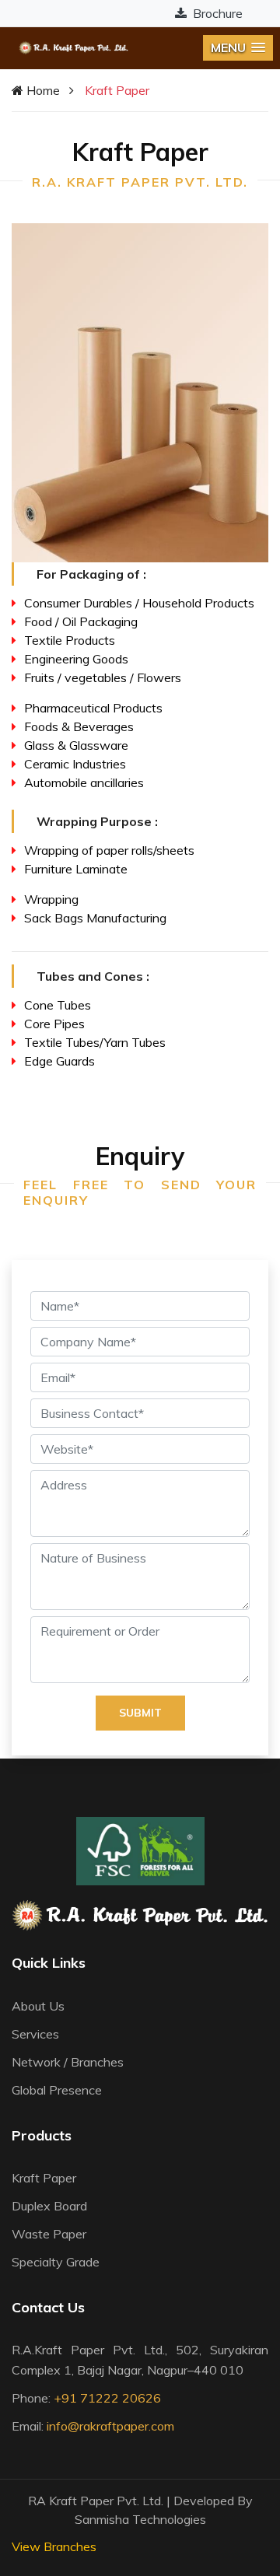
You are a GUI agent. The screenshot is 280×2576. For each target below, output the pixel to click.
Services (35, 2034)
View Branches (54, 2546)
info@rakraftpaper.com (110, 2426)
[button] (238, 48)
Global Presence (57, 2090)
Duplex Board (49, 2206)
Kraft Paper (44, 2178)
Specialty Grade (56, 2262)
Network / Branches (68, 2062)
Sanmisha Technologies (140, 2519)
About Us (38, 2006)
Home (42, 90)
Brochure (216, 13)
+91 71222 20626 (107, 2398)
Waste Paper (49, 2234)
